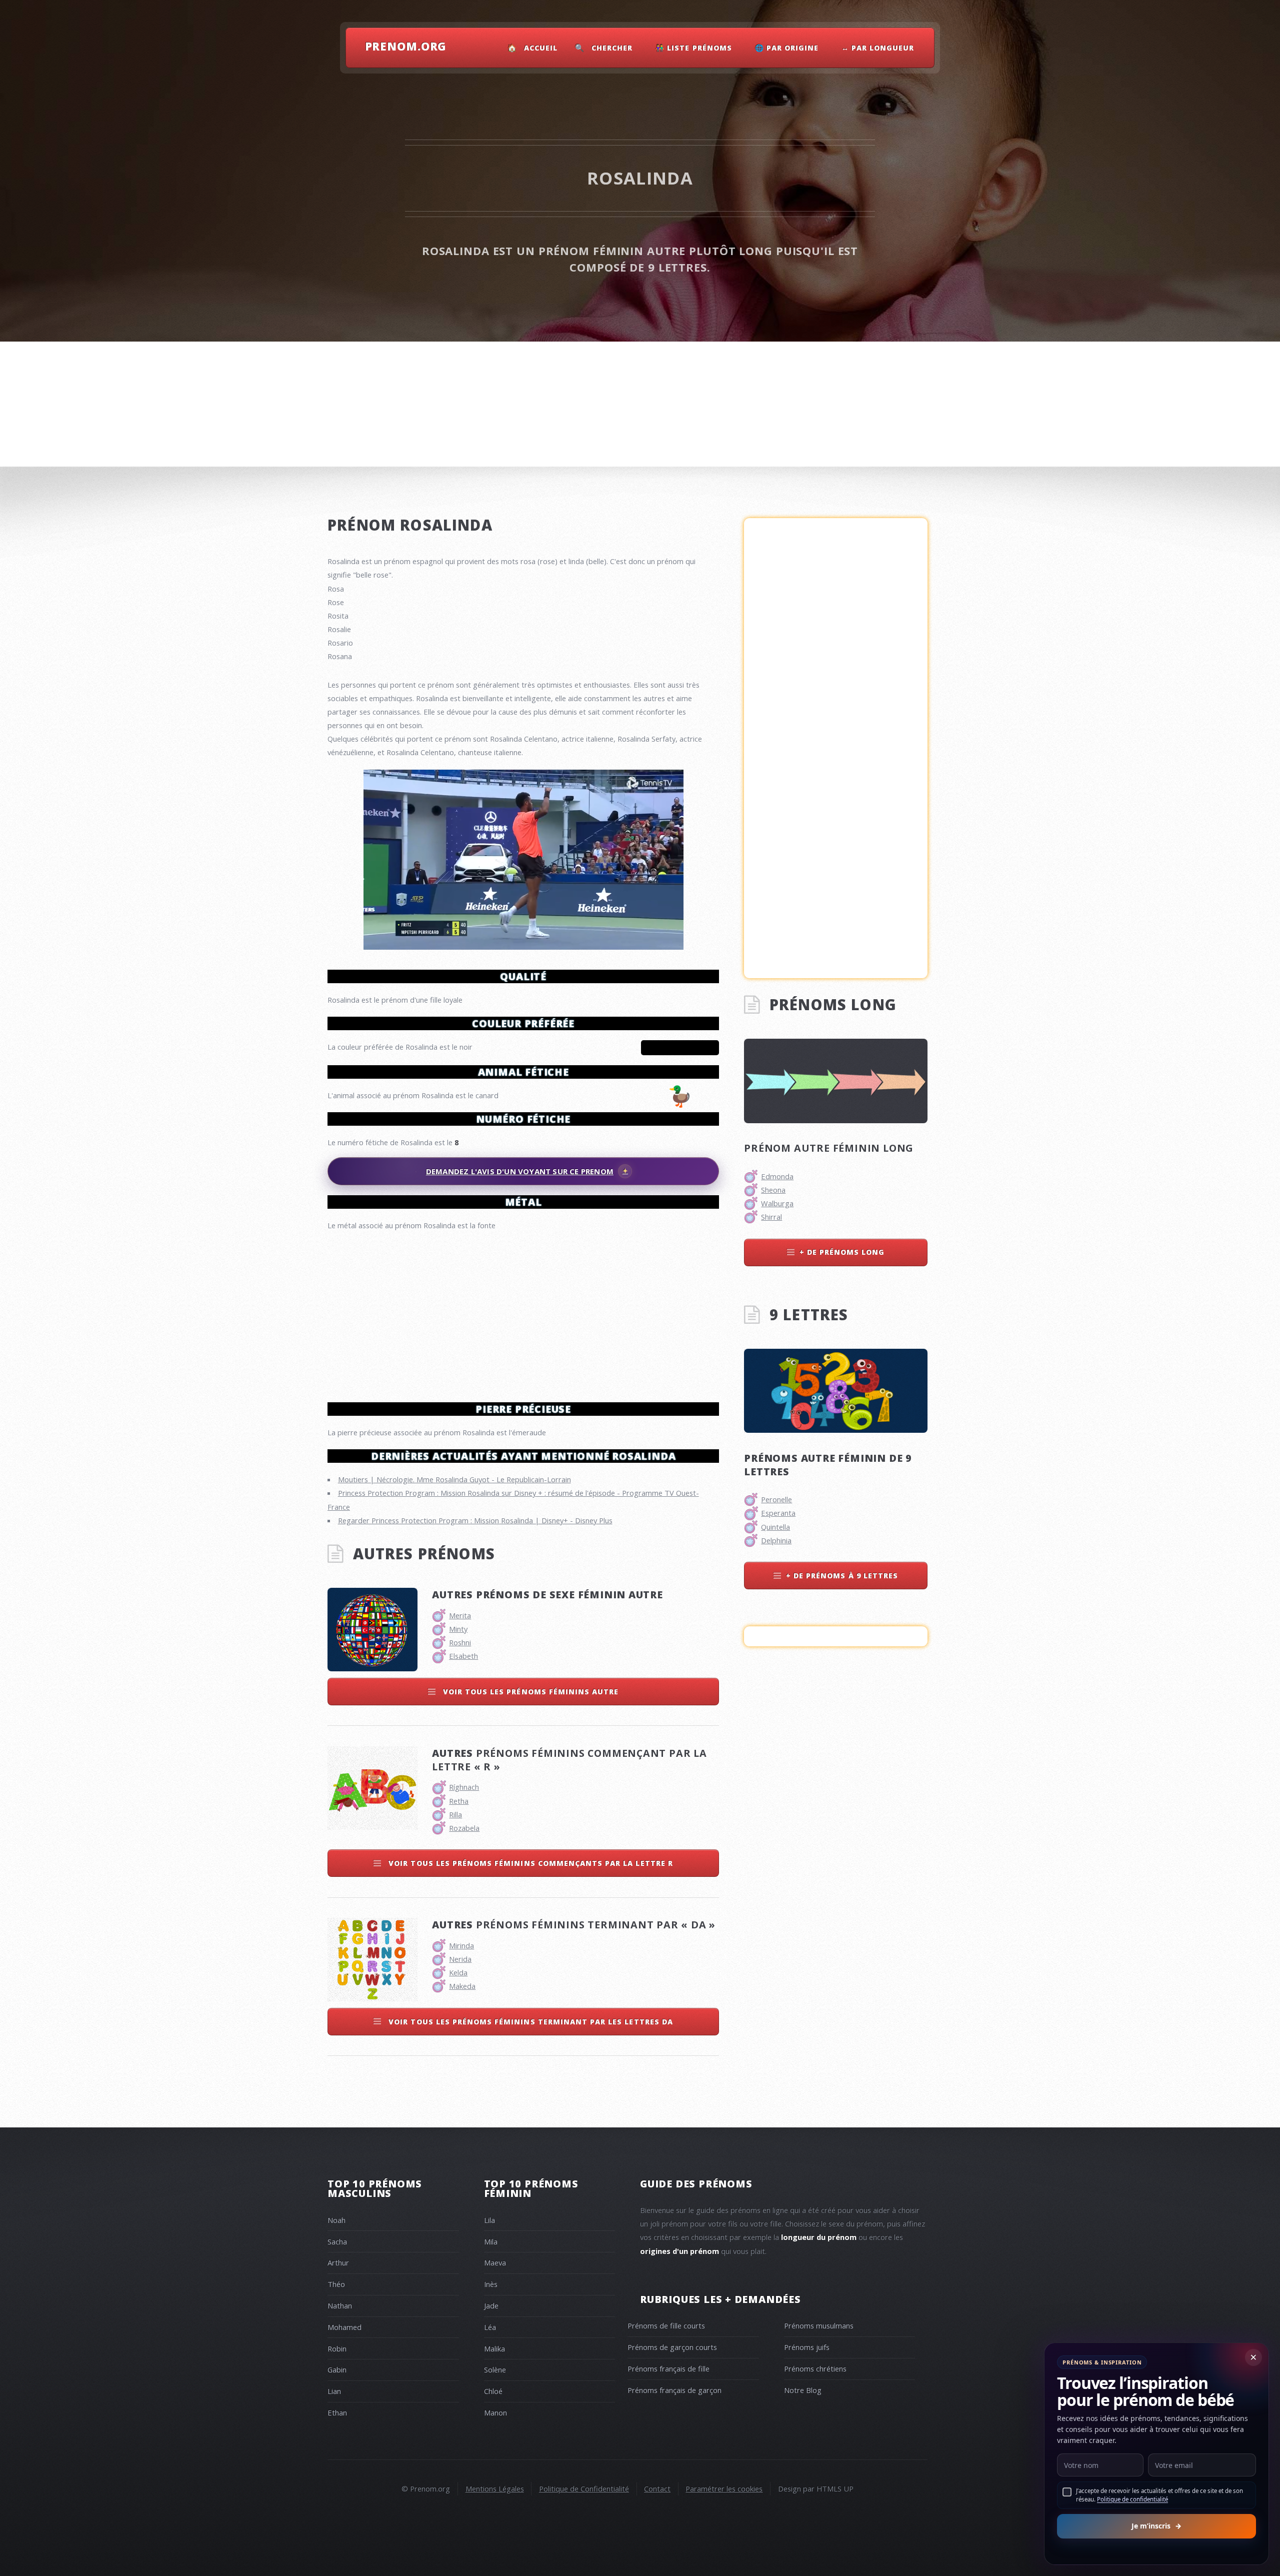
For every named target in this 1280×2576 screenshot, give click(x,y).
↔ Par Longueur (878, 48)
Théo (336, 2284)
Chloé (493, 2391)
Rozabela (464, 1828)
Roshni (460, 1642)
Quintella (775, 1527)
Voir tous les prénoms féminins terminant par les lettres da (529, 2022)
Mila (491, 2241)
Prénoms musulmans (819, 2325)
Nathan (340, 2305)
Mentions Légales (495, 2488)
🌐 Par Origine (787, 48)
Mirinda (461, 1945)
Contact (657, 2488)
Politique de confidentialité (1132, 2499)
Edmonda (777, 1176)
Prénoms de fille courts (666, 2325)
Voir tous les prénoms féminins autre (530, 1692)
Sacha (337, 2241)
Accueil (541, 48)
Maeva (495, 2262)
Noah (336, 2220)
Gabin (337, 2369)
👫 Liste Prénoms (694, 48)
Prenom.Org (406, 46)
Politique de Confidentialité (584, 2488)
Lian (334, 2391)
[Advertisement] (523, 1312)
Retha (459, 1801)
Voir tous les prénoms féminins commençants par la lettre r (529, 1863)
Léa (490, 2327)
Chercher (612, 48)
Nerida (460, 1959)
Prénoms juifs (807, 2347)
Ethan (337, 2412)
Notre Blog (803, 2390)
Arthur (338, 2262)
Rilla (455, 1814)
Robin (337, 2348)
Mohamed (344, 2327)
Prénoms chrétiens (815, 2368)
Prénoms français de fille (668, 2368)
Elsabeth (463, 1656)
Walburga (777, 1203)
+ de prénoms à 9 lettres (842, 1576)
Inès (491, 2284)
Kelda (458, 1972)
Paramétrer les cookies (724, 2488)
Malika (494, 2348)
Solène (495, 2369)
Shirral (771, 1217)
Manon (495, 2412)
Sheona (773, 1190)
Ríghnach (464, 1787)
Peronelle (776, 1499)
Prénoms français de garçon (674, 2390)
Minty (458, 1629)
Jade (491, 2305)
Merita (460, 1615)
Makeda (462, 1986)
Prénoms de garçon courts (672, 2347)
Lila (489, 2220)
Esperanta (778, 1513)
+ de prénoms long (842, 1252)
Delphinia (776, 1540)
